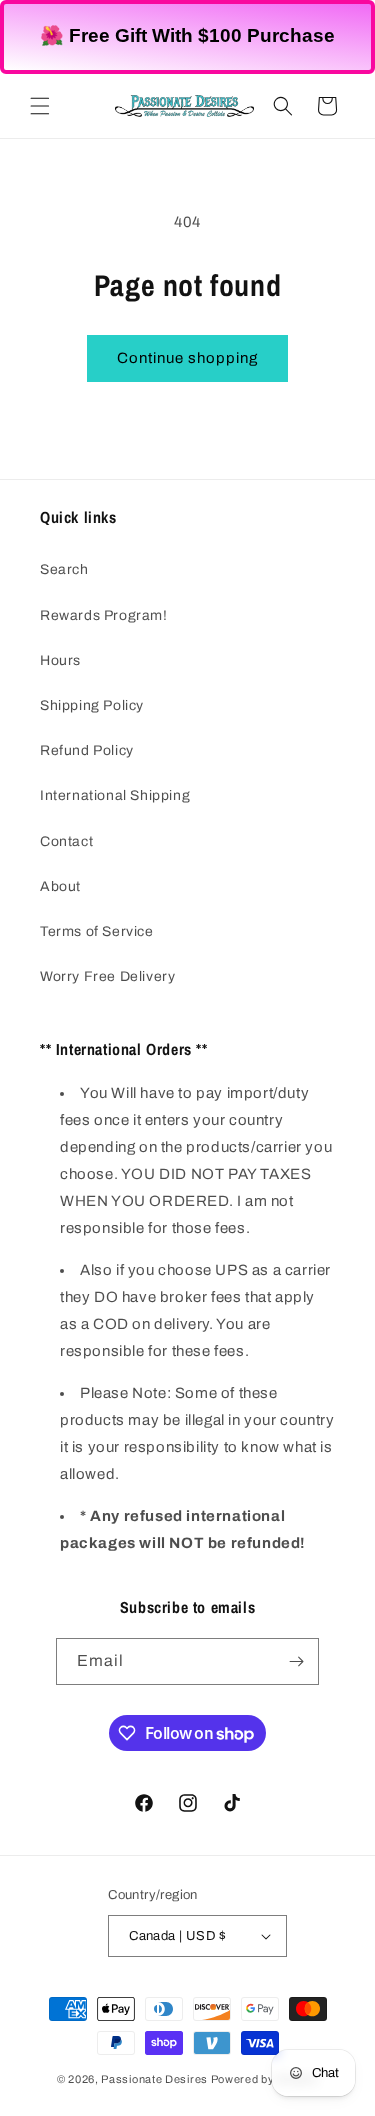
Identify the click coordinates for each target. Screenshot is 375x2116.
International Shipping (115, 795)
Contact (66, 841)
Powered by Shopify (265, 2079)
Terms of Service (97, 931)
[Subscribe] (296, 1661)
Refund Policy (87, 750)
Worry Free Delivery (107, 976)
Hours (60, 660)
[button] (40, 106)
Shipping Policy (92, 705)
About (60, 886)
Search (64, 569)
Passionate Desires (154, 2079)
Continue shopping (187, 358)
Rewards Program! (104, 615)
